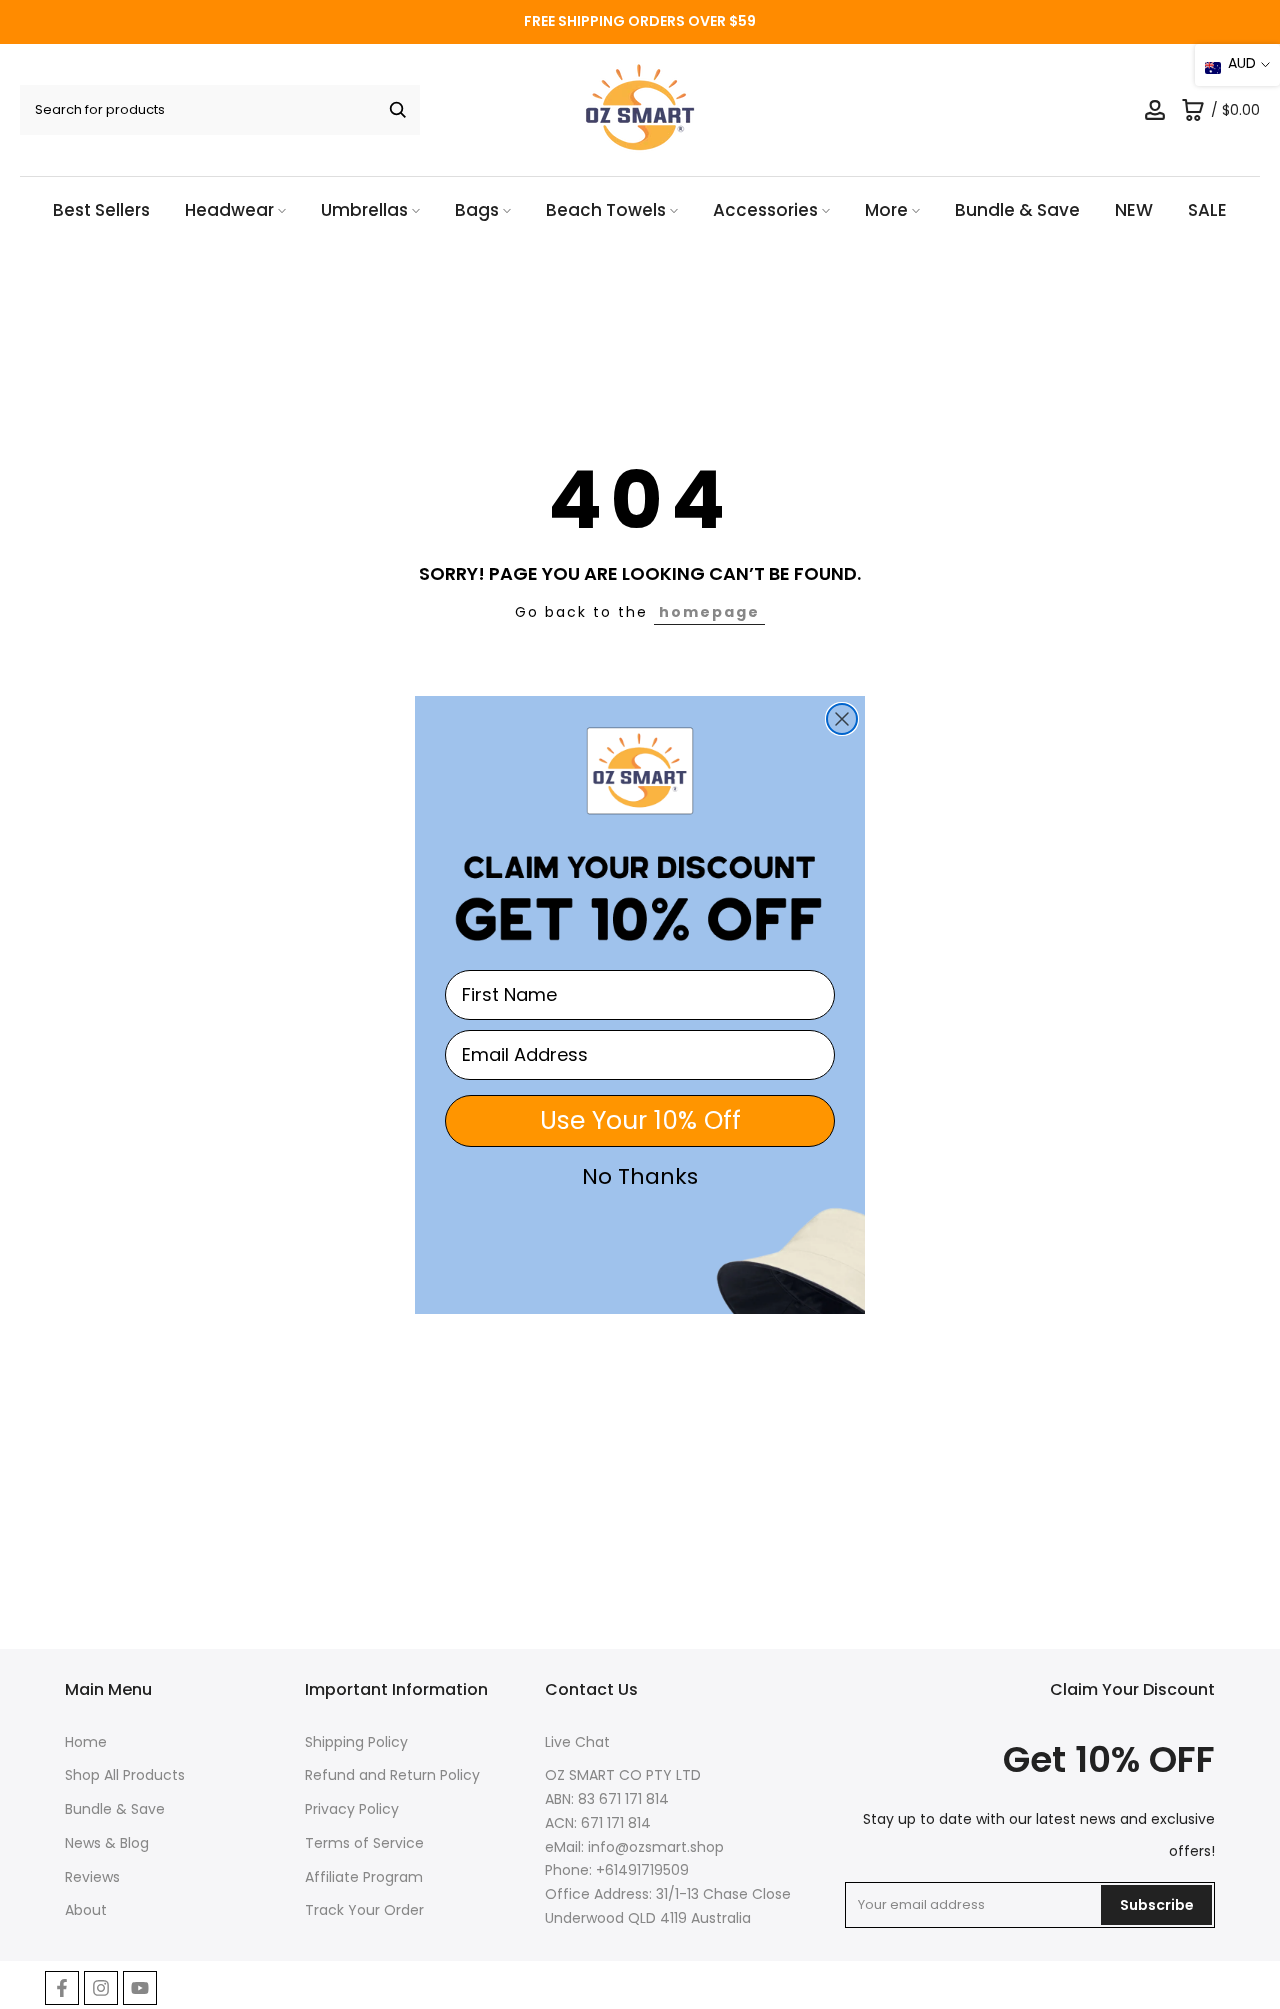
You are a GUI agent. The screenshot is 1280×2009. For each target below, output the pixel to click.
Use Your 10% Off (640, 1120)
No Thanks (640, 1176)
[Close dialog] (842, 719)
